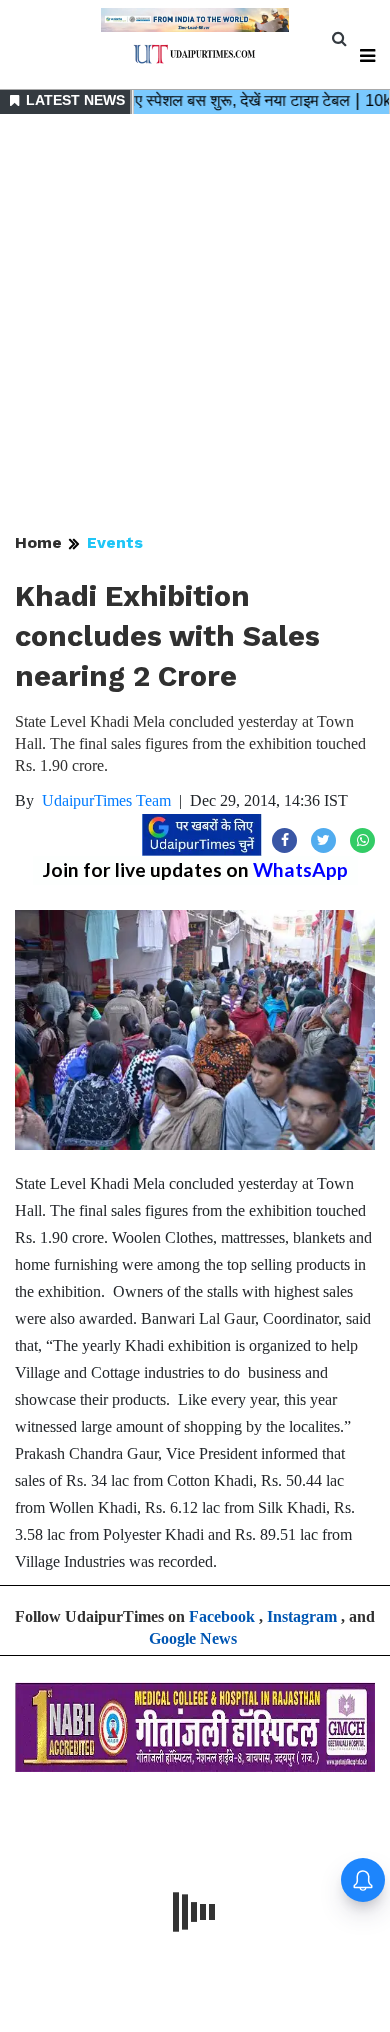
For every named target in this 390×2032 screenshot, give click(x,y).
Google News (193, 1638)
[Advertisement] (195, 325)
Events (115, 542)
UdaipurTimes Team (106, 800)
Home (38, 542)
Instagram (302, 1616)
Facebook (222, 1616)
